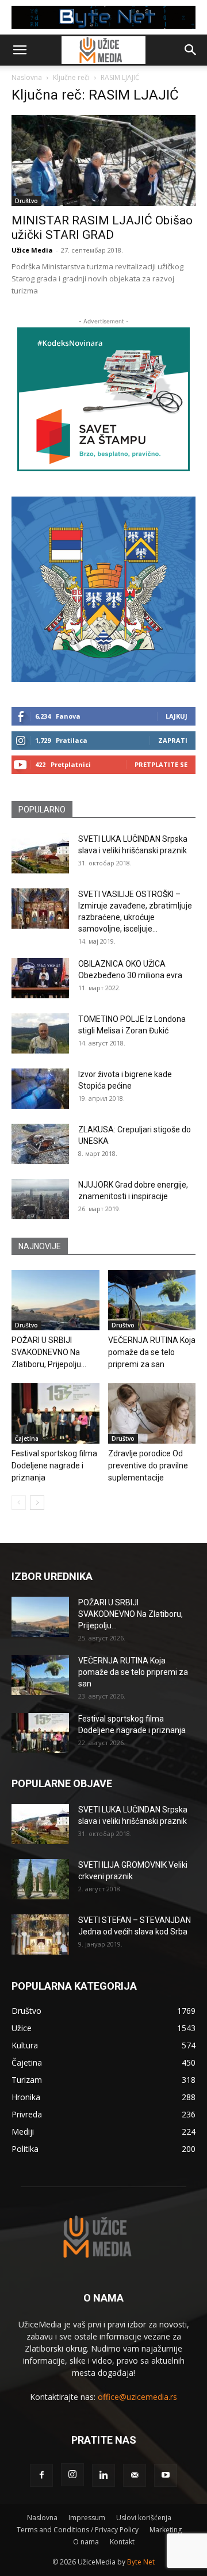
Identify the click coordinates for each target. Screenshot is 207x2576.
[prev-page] (19, 1503)
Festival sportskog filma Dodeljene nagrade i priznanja (54, 1466)
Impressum (87, 2518)
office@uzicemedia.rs (137, 2397)
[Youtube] (166, 2475)
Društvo (26, 201)
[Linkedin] (103, 2475)
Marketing (166, 2530)
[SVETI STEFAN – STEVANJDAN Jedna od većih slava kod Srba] (40, 1934)
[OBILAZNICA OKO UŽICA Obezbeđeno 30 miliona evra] (40, 978)
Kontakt (122, 2542)
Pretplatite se (161, 764)
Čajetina (27, 1438)
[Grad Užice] (103, 589)
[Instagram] (72, 2475)
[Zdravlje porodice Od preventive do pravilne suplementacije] (152, 1413)
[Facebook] (41, 2475)
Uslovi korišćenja (144, 2518)
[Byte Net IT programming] (103, 17)
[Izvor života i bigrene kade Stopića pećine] (40, 1089)
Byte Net (141, 2562)
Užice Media (32, 250)
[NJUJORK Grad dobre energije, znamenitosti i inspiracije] (40, 1199)
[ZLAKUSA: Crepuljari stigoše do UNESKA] (40, 1144)
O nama (86, 2542)
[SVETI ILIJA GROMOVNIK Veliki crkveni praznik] (40, 1879)
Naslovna (27, 77)
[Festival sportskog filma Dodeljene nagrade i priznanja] (55, 1413)
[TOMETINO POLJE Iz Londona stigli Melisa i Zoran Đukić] (40, 1033)
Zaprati (173, 740)
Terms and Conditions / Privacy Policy (78, 2530)
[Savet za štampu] (103, 399)
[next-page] (37, 1503)
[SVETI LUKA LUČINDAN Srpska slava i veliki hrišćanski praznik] (40, 853)
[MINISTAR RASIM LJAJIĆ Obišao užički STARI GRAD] (103, 161)
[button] (20, 50)
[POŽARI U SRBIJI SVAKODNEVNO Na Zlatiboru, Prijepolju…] (55, 1300)
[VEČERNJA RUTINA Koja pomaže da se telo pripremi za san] (152, 1300)
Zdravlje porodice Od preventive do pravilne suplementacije (148, 1466)
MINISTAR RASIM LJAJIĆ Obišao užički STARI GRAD (102, 228)
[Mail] (135, 2475)
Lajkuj (177, 716)
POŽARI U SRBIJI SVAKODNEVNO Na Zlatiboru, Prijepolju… (49, 1352)
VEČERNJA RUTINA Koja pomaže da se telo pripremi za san (152, 1352)
